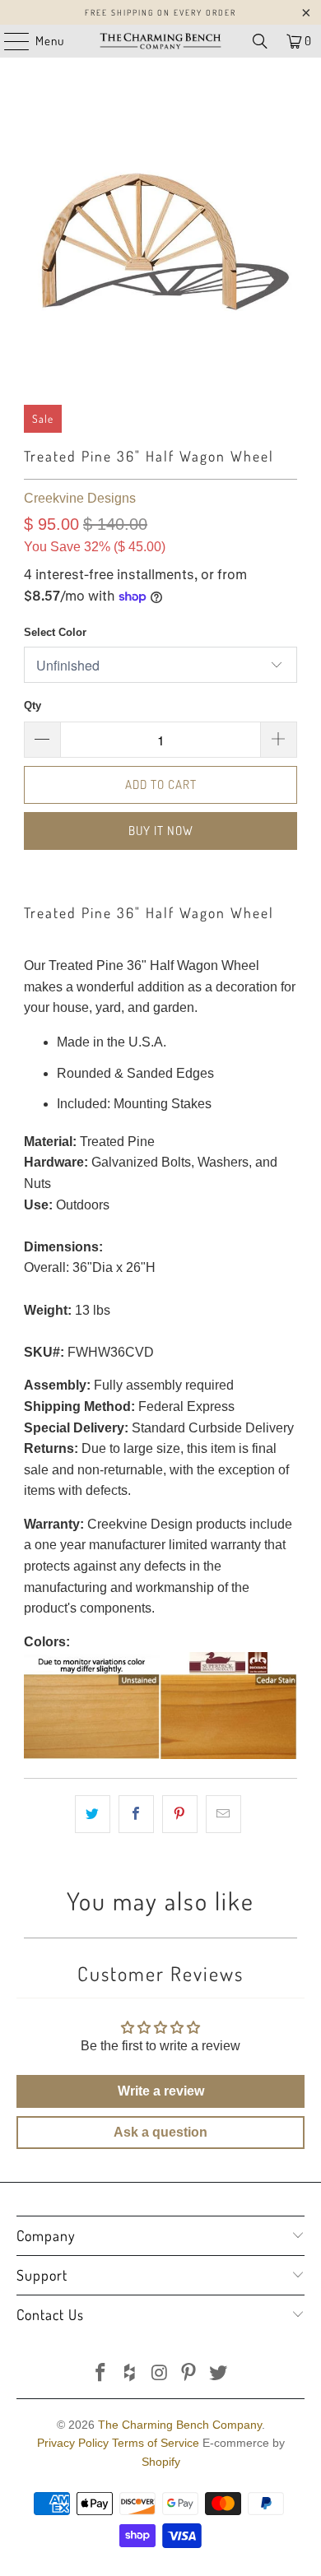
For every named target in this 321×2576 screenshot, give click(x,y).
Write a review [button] (161, 2091)
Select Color (55, 632)
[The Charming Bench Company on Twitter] (219, 2374)
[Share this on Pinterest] (180, 1814)
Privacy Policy (73, 2443)
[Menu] (8, 41)
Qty (33, 705)
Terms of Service (156, 2443)
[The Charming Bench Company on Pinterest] (189, 2374)
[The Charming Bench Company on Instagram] (160, 2374)
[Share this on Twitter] (93, 1814)
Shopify (161, 2462)
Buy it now (161, 831)
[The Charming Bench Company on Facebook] (101, 2374)
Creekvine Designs (80, 498)
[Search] (260, 41)
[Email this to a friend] (223, 1814)
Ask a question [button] (160, 2132)
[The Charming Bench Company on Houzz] (130, 2374)
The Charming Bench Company (180, 2425)
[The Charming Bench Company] (161, 41)
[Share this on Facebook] (136, 1814)
